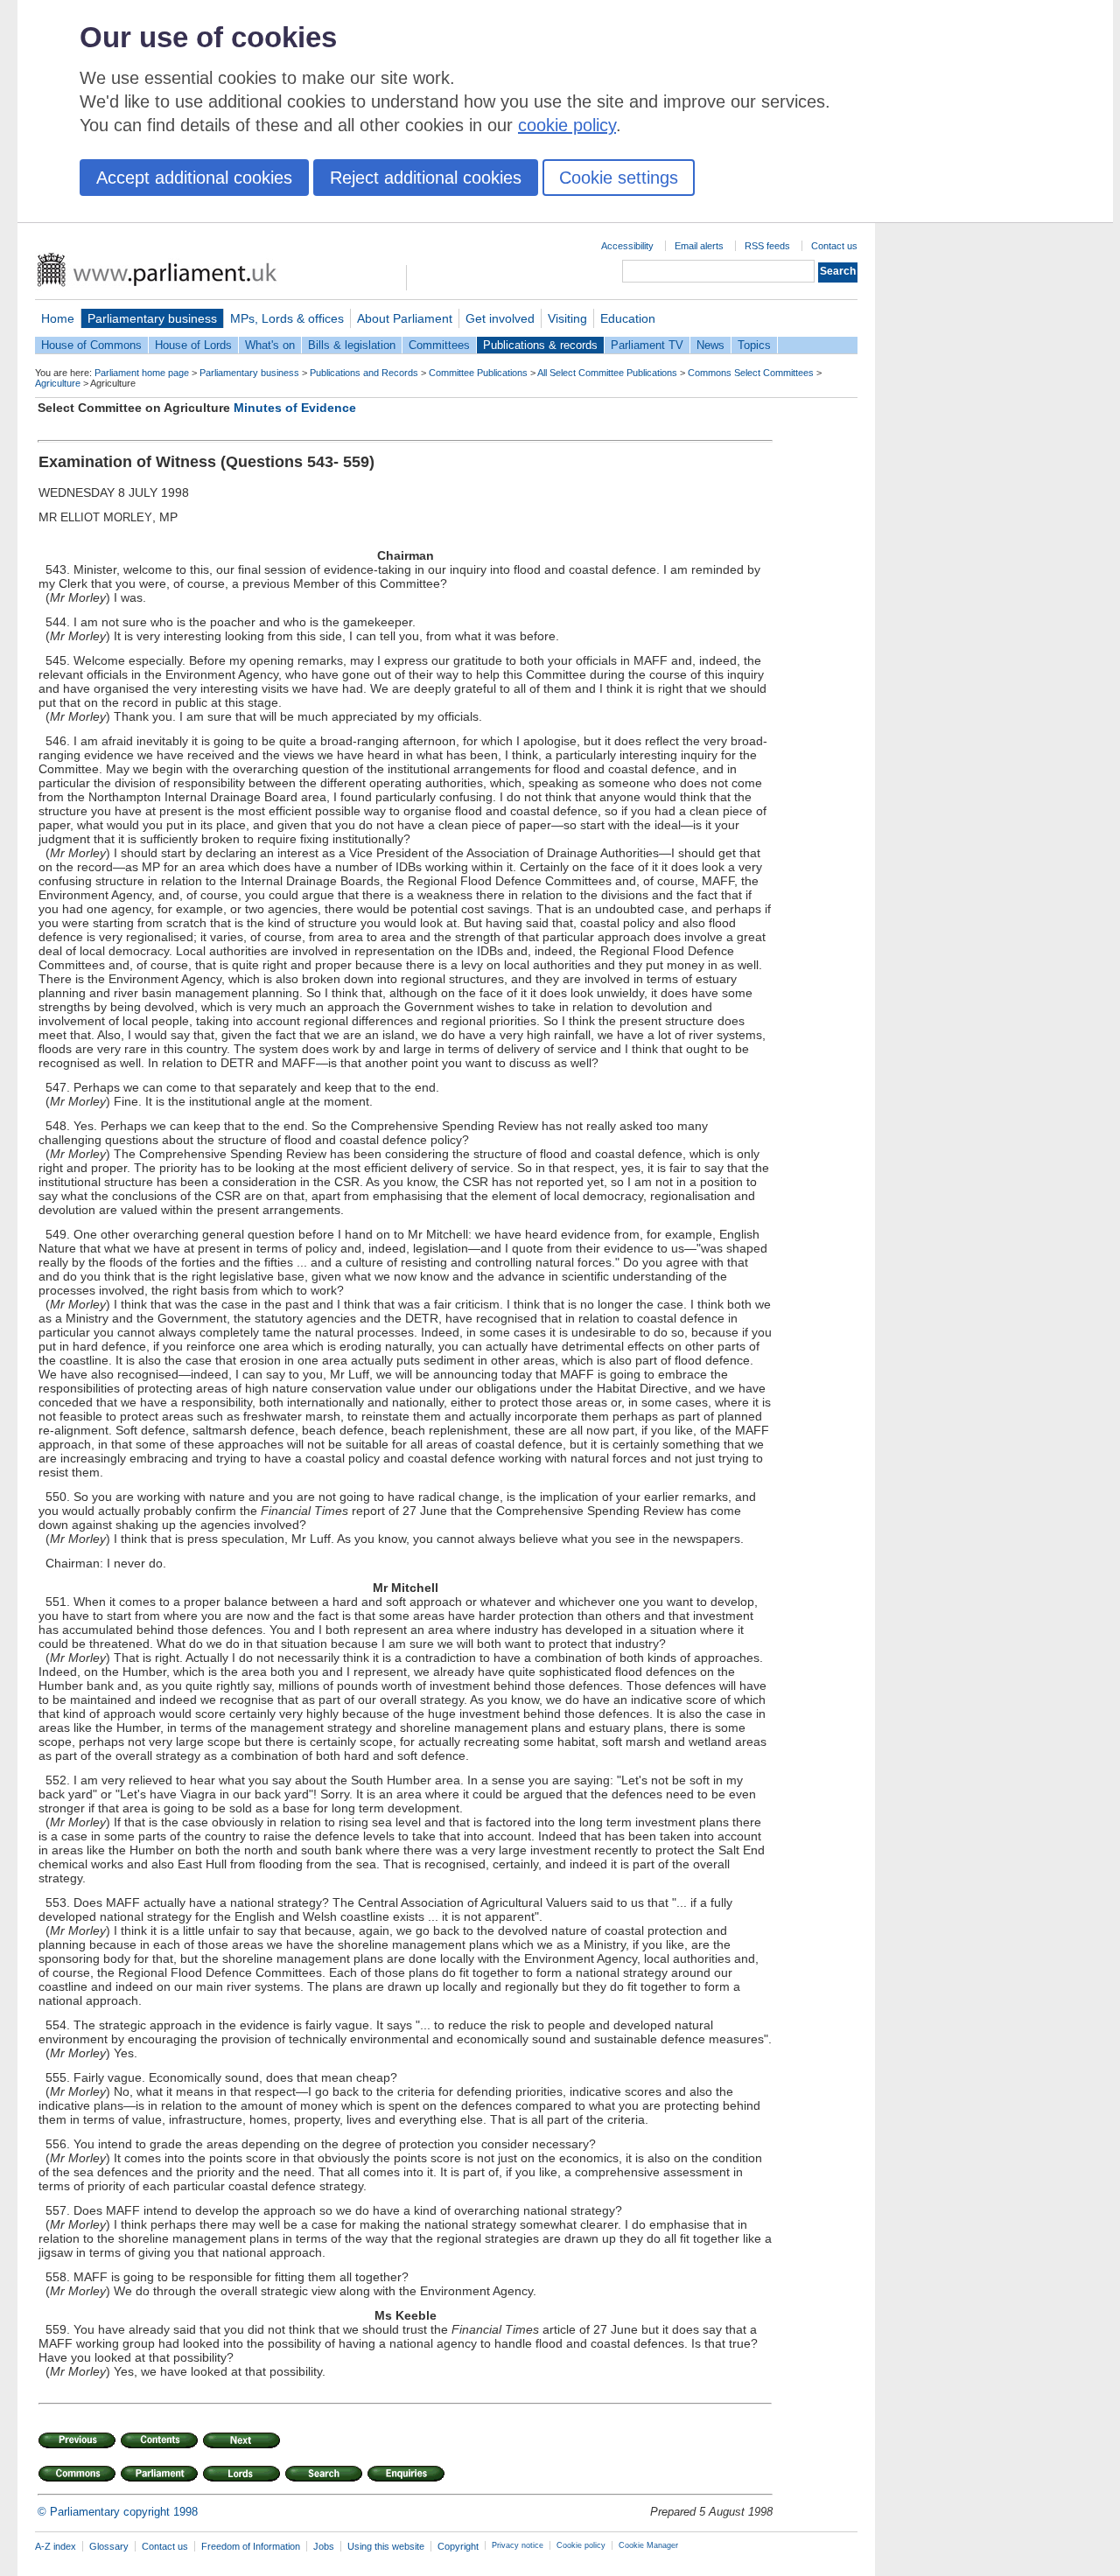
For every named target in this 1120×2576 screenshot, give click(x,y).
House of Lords (193, 345)
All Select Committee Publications (607, 373)
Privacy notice (518, 2545)
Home (58, 318)
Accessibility (627, 246)
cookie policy (567, 125)
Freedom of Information (251, 2546)
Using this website (386, 2546)
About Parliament (405, 318)
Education (628, 318)
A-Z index (56, 2546)
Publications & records (540, 345)
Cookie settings (619, 178)
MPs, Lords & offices (287, 318)
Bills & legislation (352, 345)
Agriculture (58, 383)
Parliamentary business (152, 318)
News (710, 345)
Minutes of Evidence (295, 408)
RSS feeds (767, 246)
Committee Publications (478, 373)
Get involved (500, 318)
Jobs (324, 2546)
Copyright (458, 2546)
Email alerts (699, 246)
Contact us (834, 246)
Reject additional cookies (426, 178)
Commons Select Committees (751, 373)
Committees (439, 345)
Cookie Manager (648, 2545)
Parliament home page (142, 373)
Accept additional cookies (194, 178)
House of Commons (91, 345)
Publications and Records (364, 373)
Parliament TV (647, 345)
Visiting (567, 318)
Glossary (109, 2546)
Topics (754, 345)
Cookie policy (581, 2545)
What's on (270, 345)
